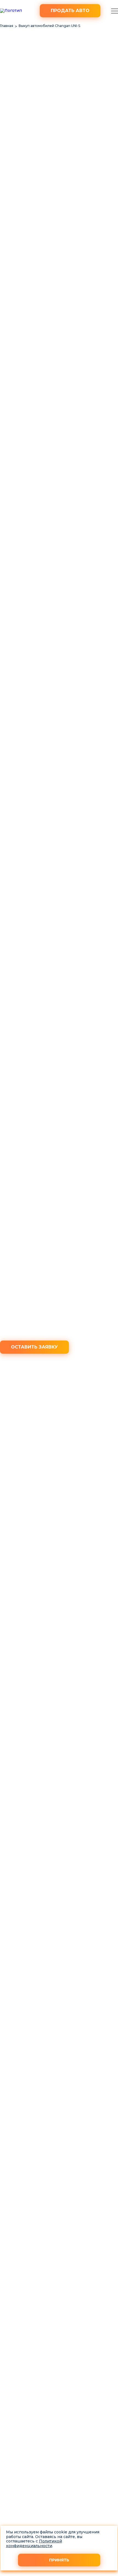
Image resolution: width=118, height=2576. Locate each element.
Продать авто (70, 11)
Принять (59, 2560)
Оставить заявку (34, 1347)
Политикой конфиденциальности (34, 2543)
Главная (7, 26)
